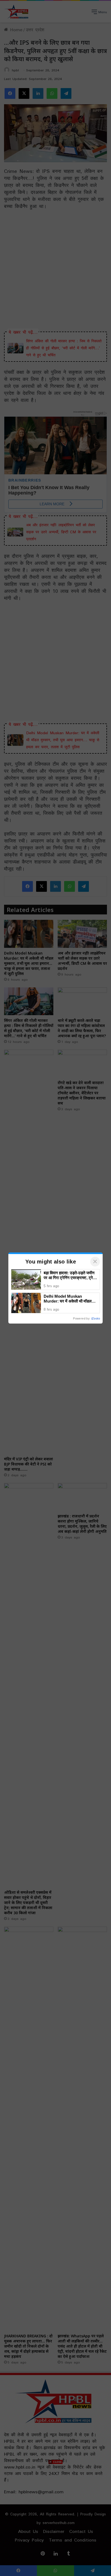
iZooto (96, 1318)
